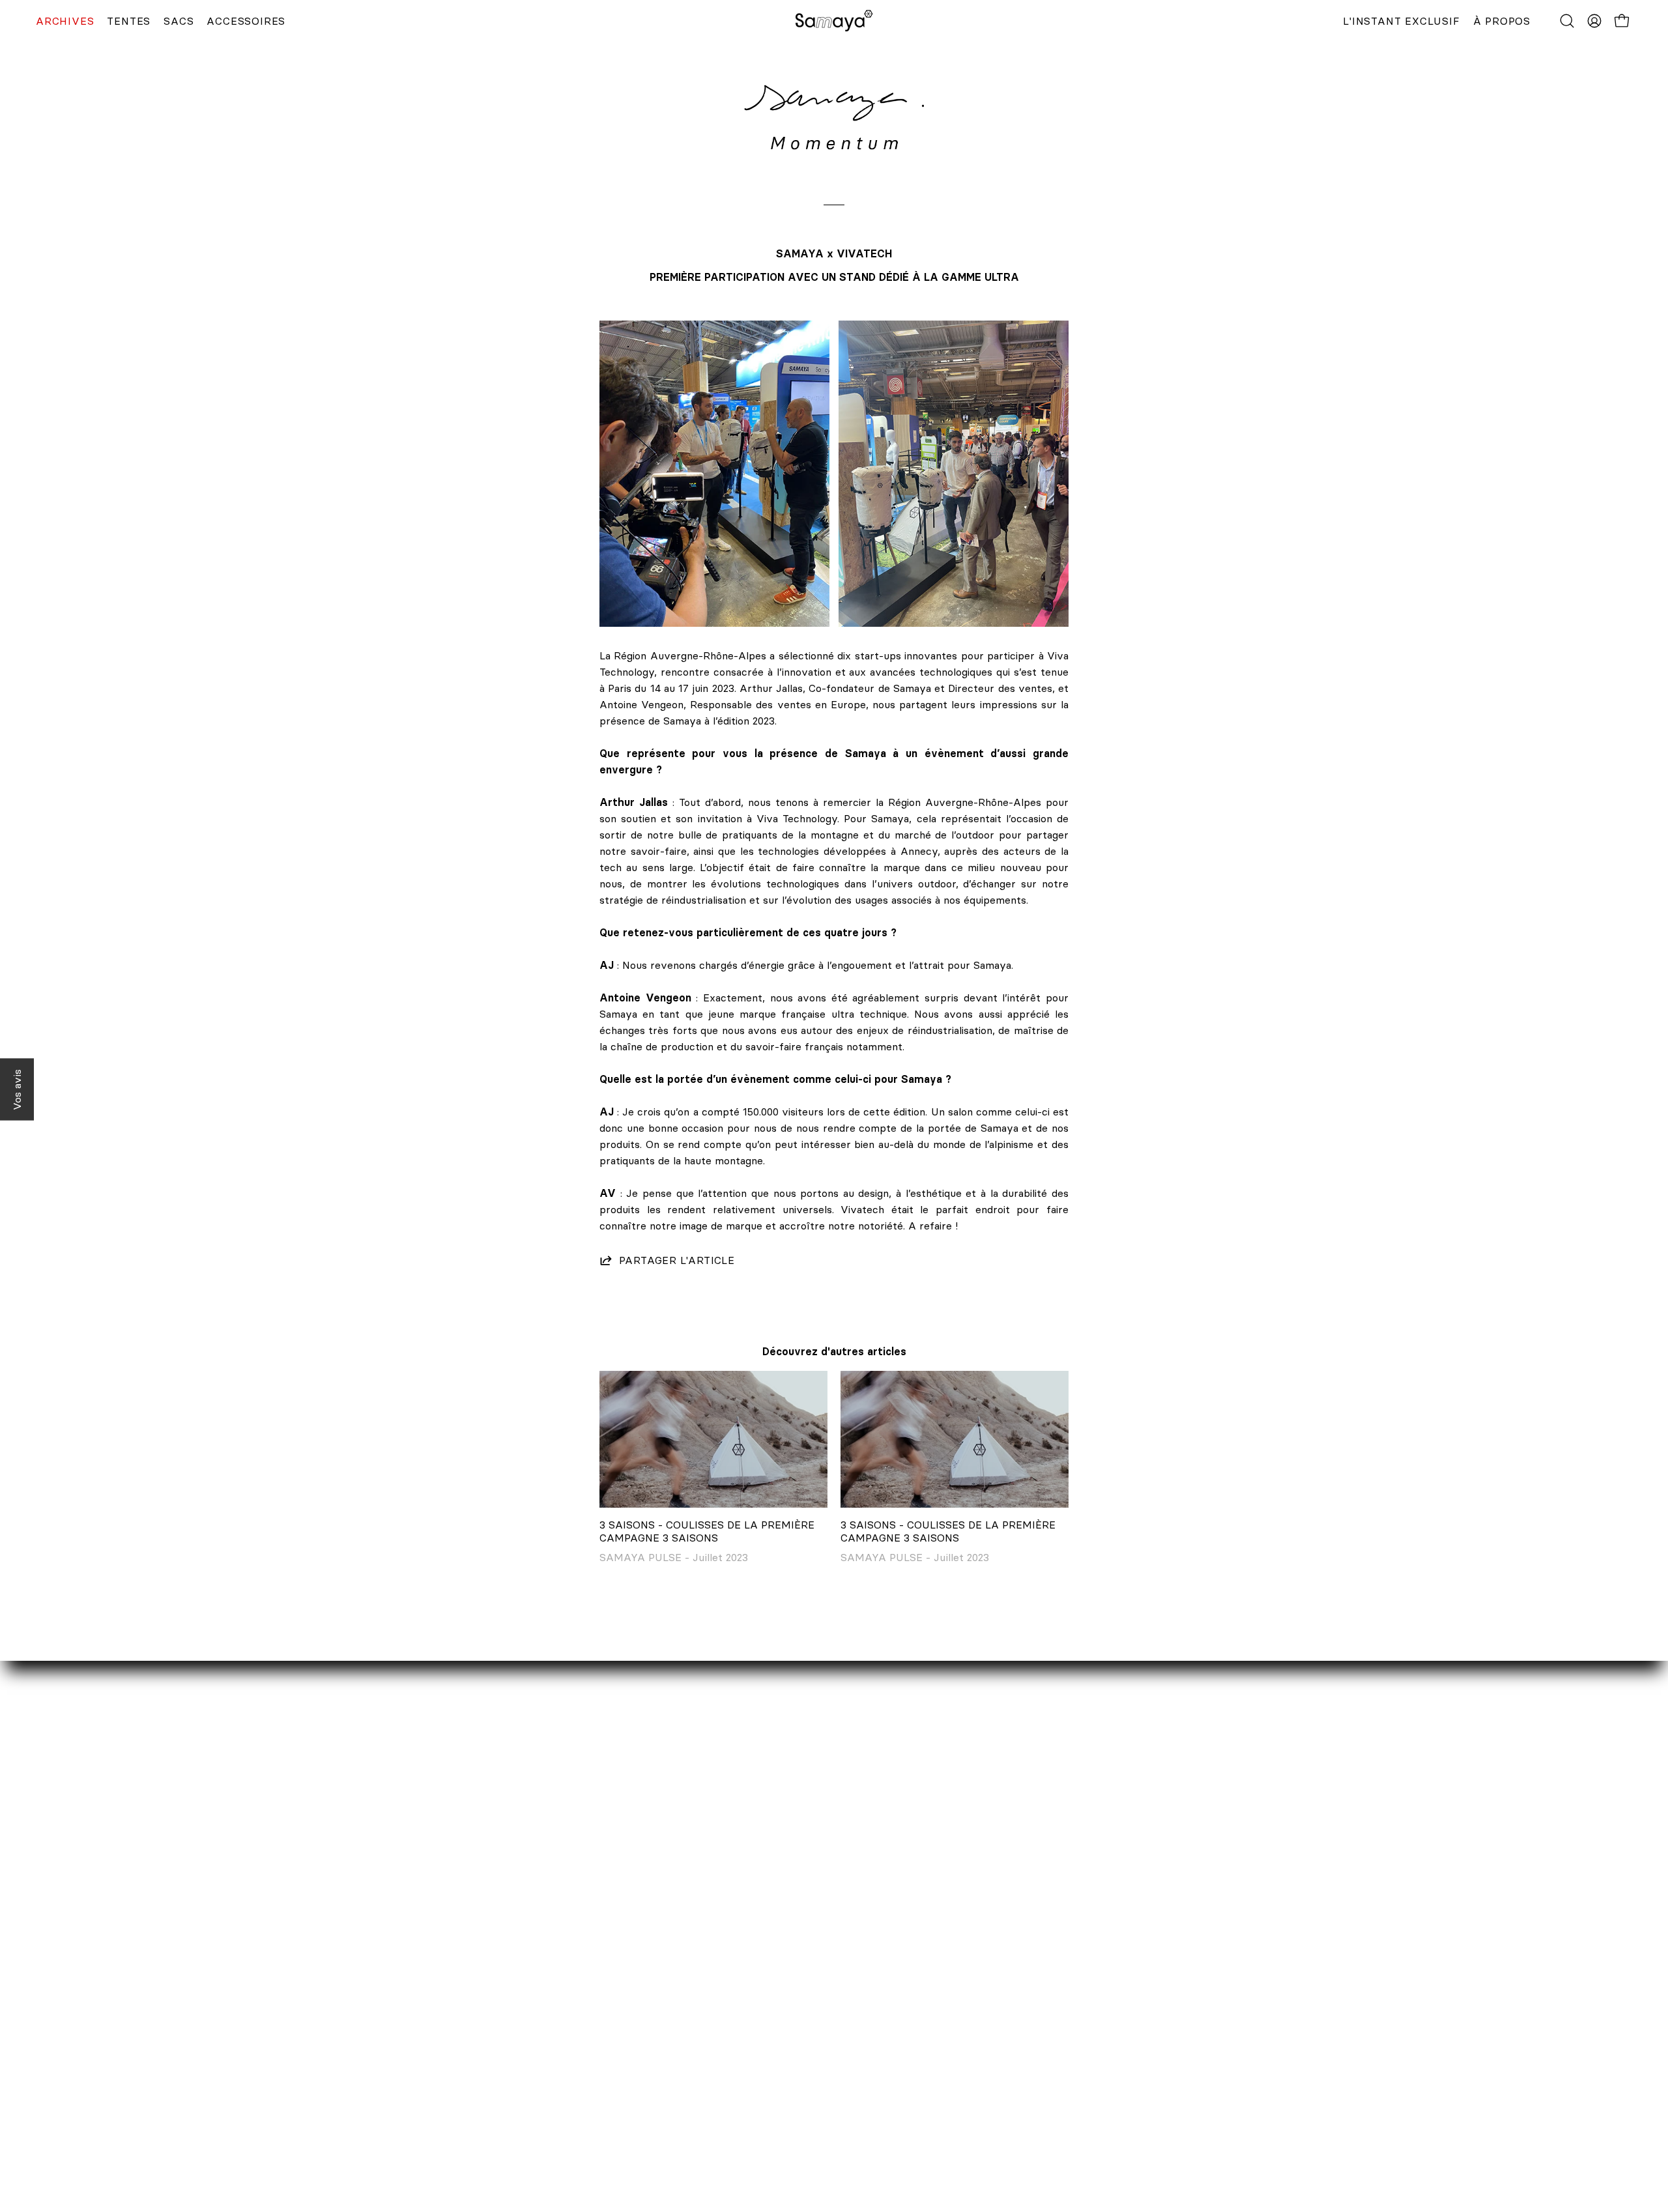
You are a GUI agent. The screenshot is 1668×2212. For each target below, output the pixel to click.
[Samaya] (834, 21)
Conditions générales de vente (773, 2089)
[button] (1567, 21)
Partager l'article (677, 1260)
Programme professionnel (467, 2046)
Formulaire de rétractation (764, 2046)
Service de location (451, 2003)
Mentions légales (740, 2067)
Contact (424, 1981)
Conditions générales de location (778, 2110)
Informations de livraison (760, 2003)
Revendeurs (433, 2024)
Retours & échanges (749, 2024)
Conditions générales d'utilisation (779, 2132)
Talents (422, 2067)
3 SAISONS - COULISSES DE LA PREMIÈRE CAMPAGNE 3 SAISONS (707, 1531)
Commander (728, 1981)
